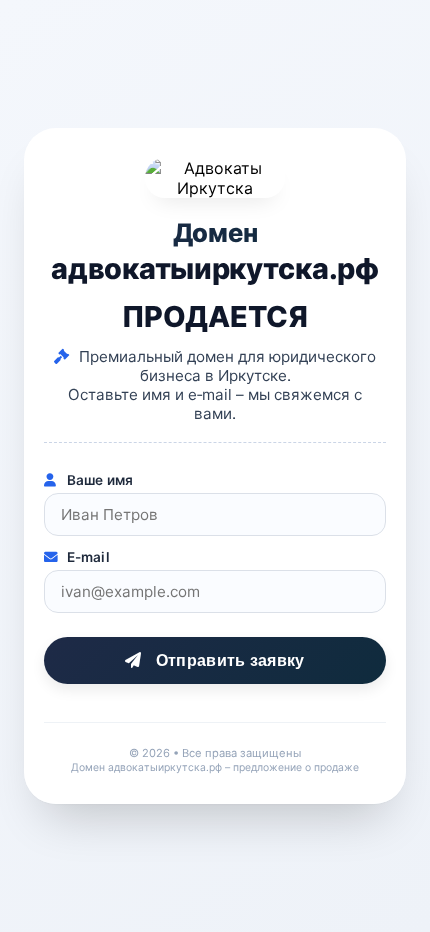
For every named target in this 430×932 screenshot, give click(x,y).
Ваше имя (98, 480)
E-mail (86, 557)
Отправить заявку (228, 660)
